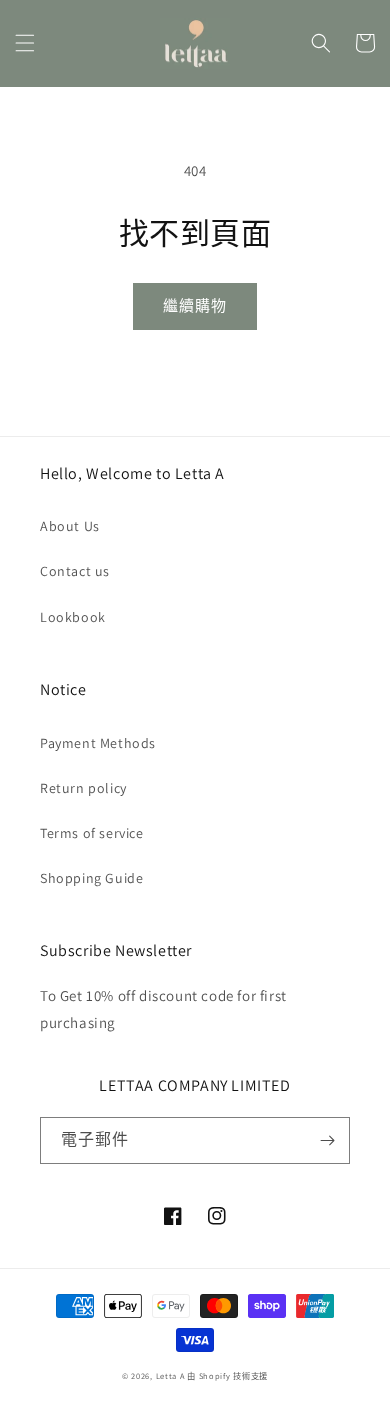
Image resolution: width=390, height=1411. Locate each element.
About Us (70, 526)
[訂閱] (327, 1140)
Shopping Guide (91, 878)
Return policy (83, 788)
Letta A (170, 1375)
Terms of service (92, 833)
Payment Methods (98, 743)
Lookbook (73, 617)
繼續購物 (195, 305)
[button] (25, 43)
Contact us (75, 571)
